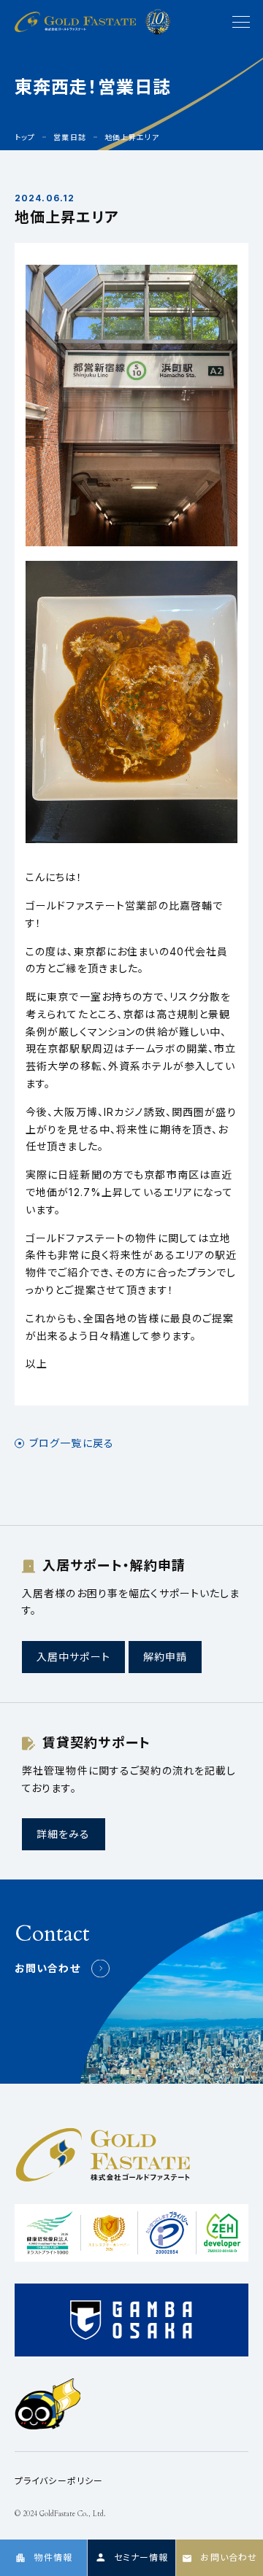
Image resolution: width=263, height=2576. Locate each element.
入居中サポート (73, 1657)
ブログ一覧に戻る (72, 1443)
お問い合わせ (47, 1968)
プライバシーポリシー (59, 2481)
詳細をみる (64, 1834)
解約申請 (165, 1657)
